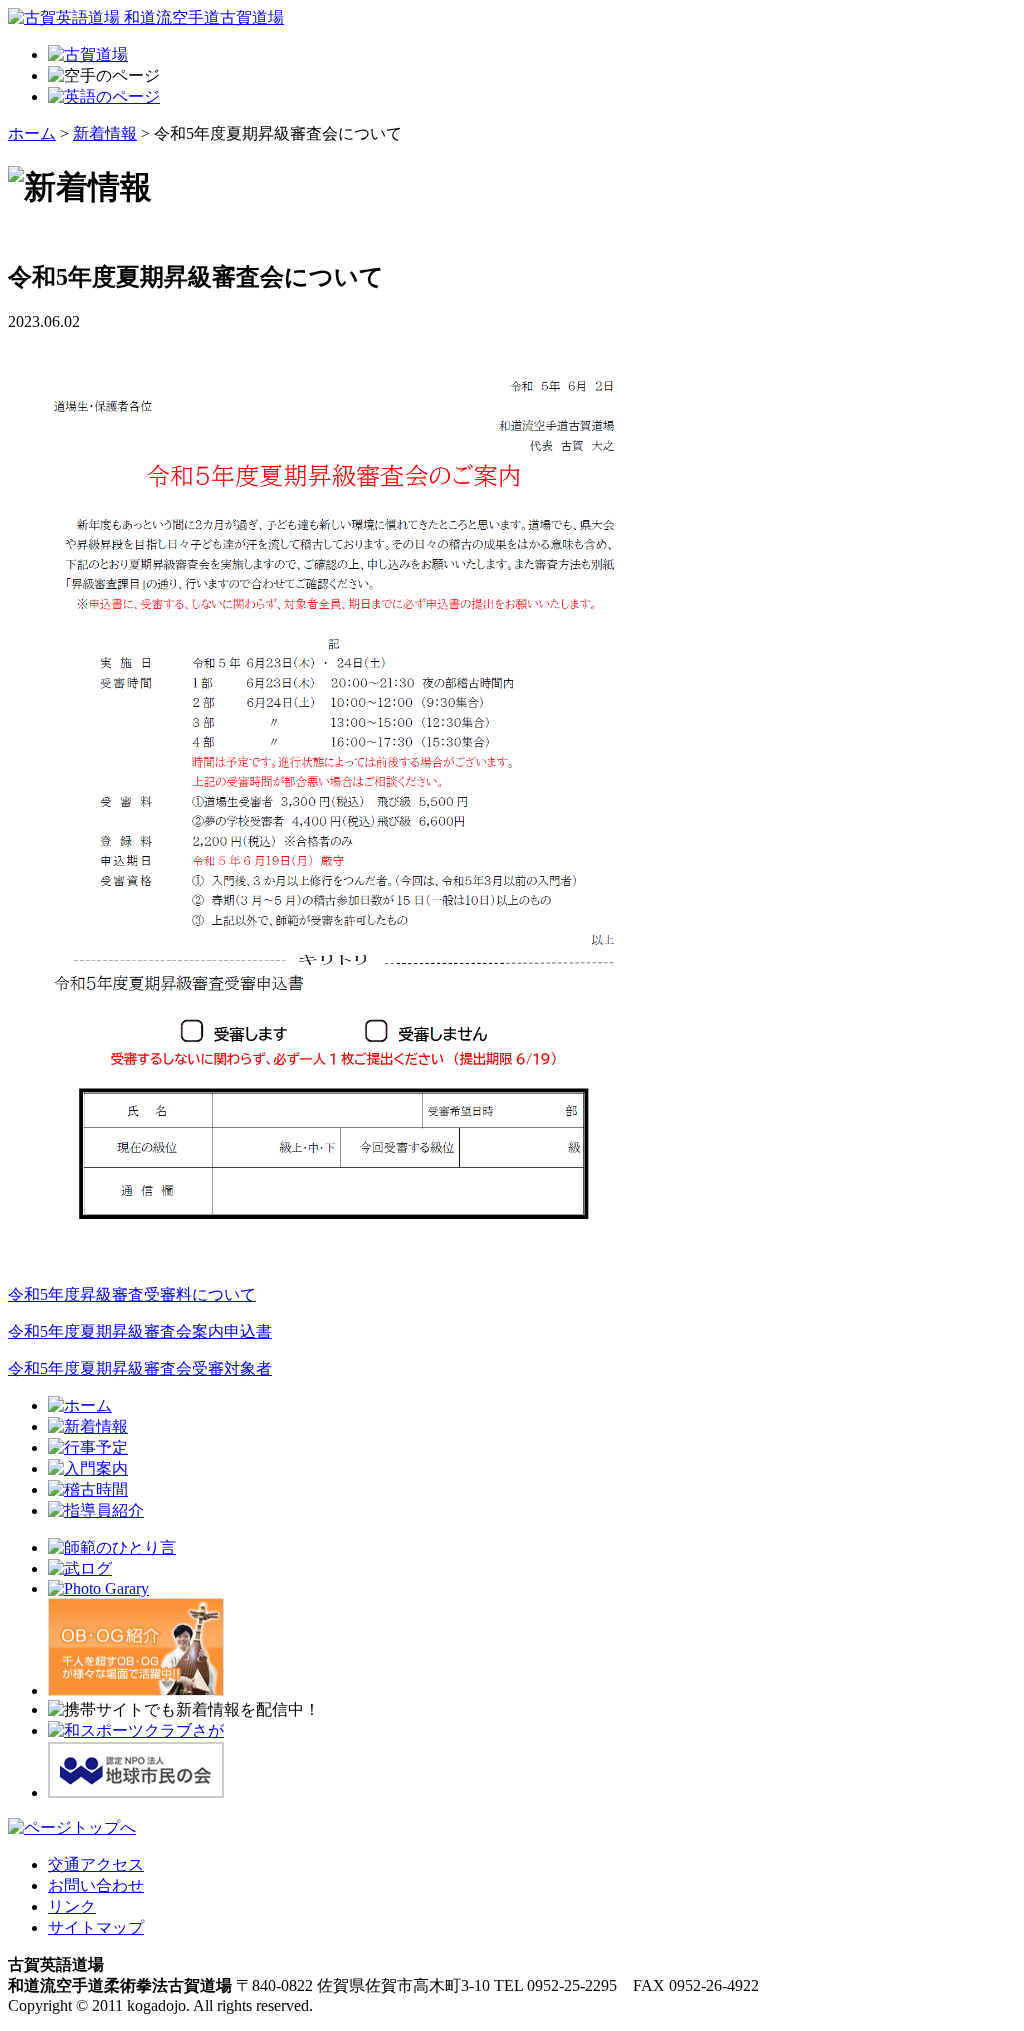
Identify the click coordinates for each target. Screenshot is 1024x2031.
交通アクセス (96, 1864)
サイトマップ (96, 1927)
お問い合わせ (96, 1885)
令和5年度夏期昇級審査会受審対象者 (140, 1368)
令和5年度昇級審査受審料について (132, 1294)
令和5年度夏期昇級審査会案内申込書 (140, 1331)
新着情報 (105, 133)
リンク (72, 1906)
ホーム (32, 133)
